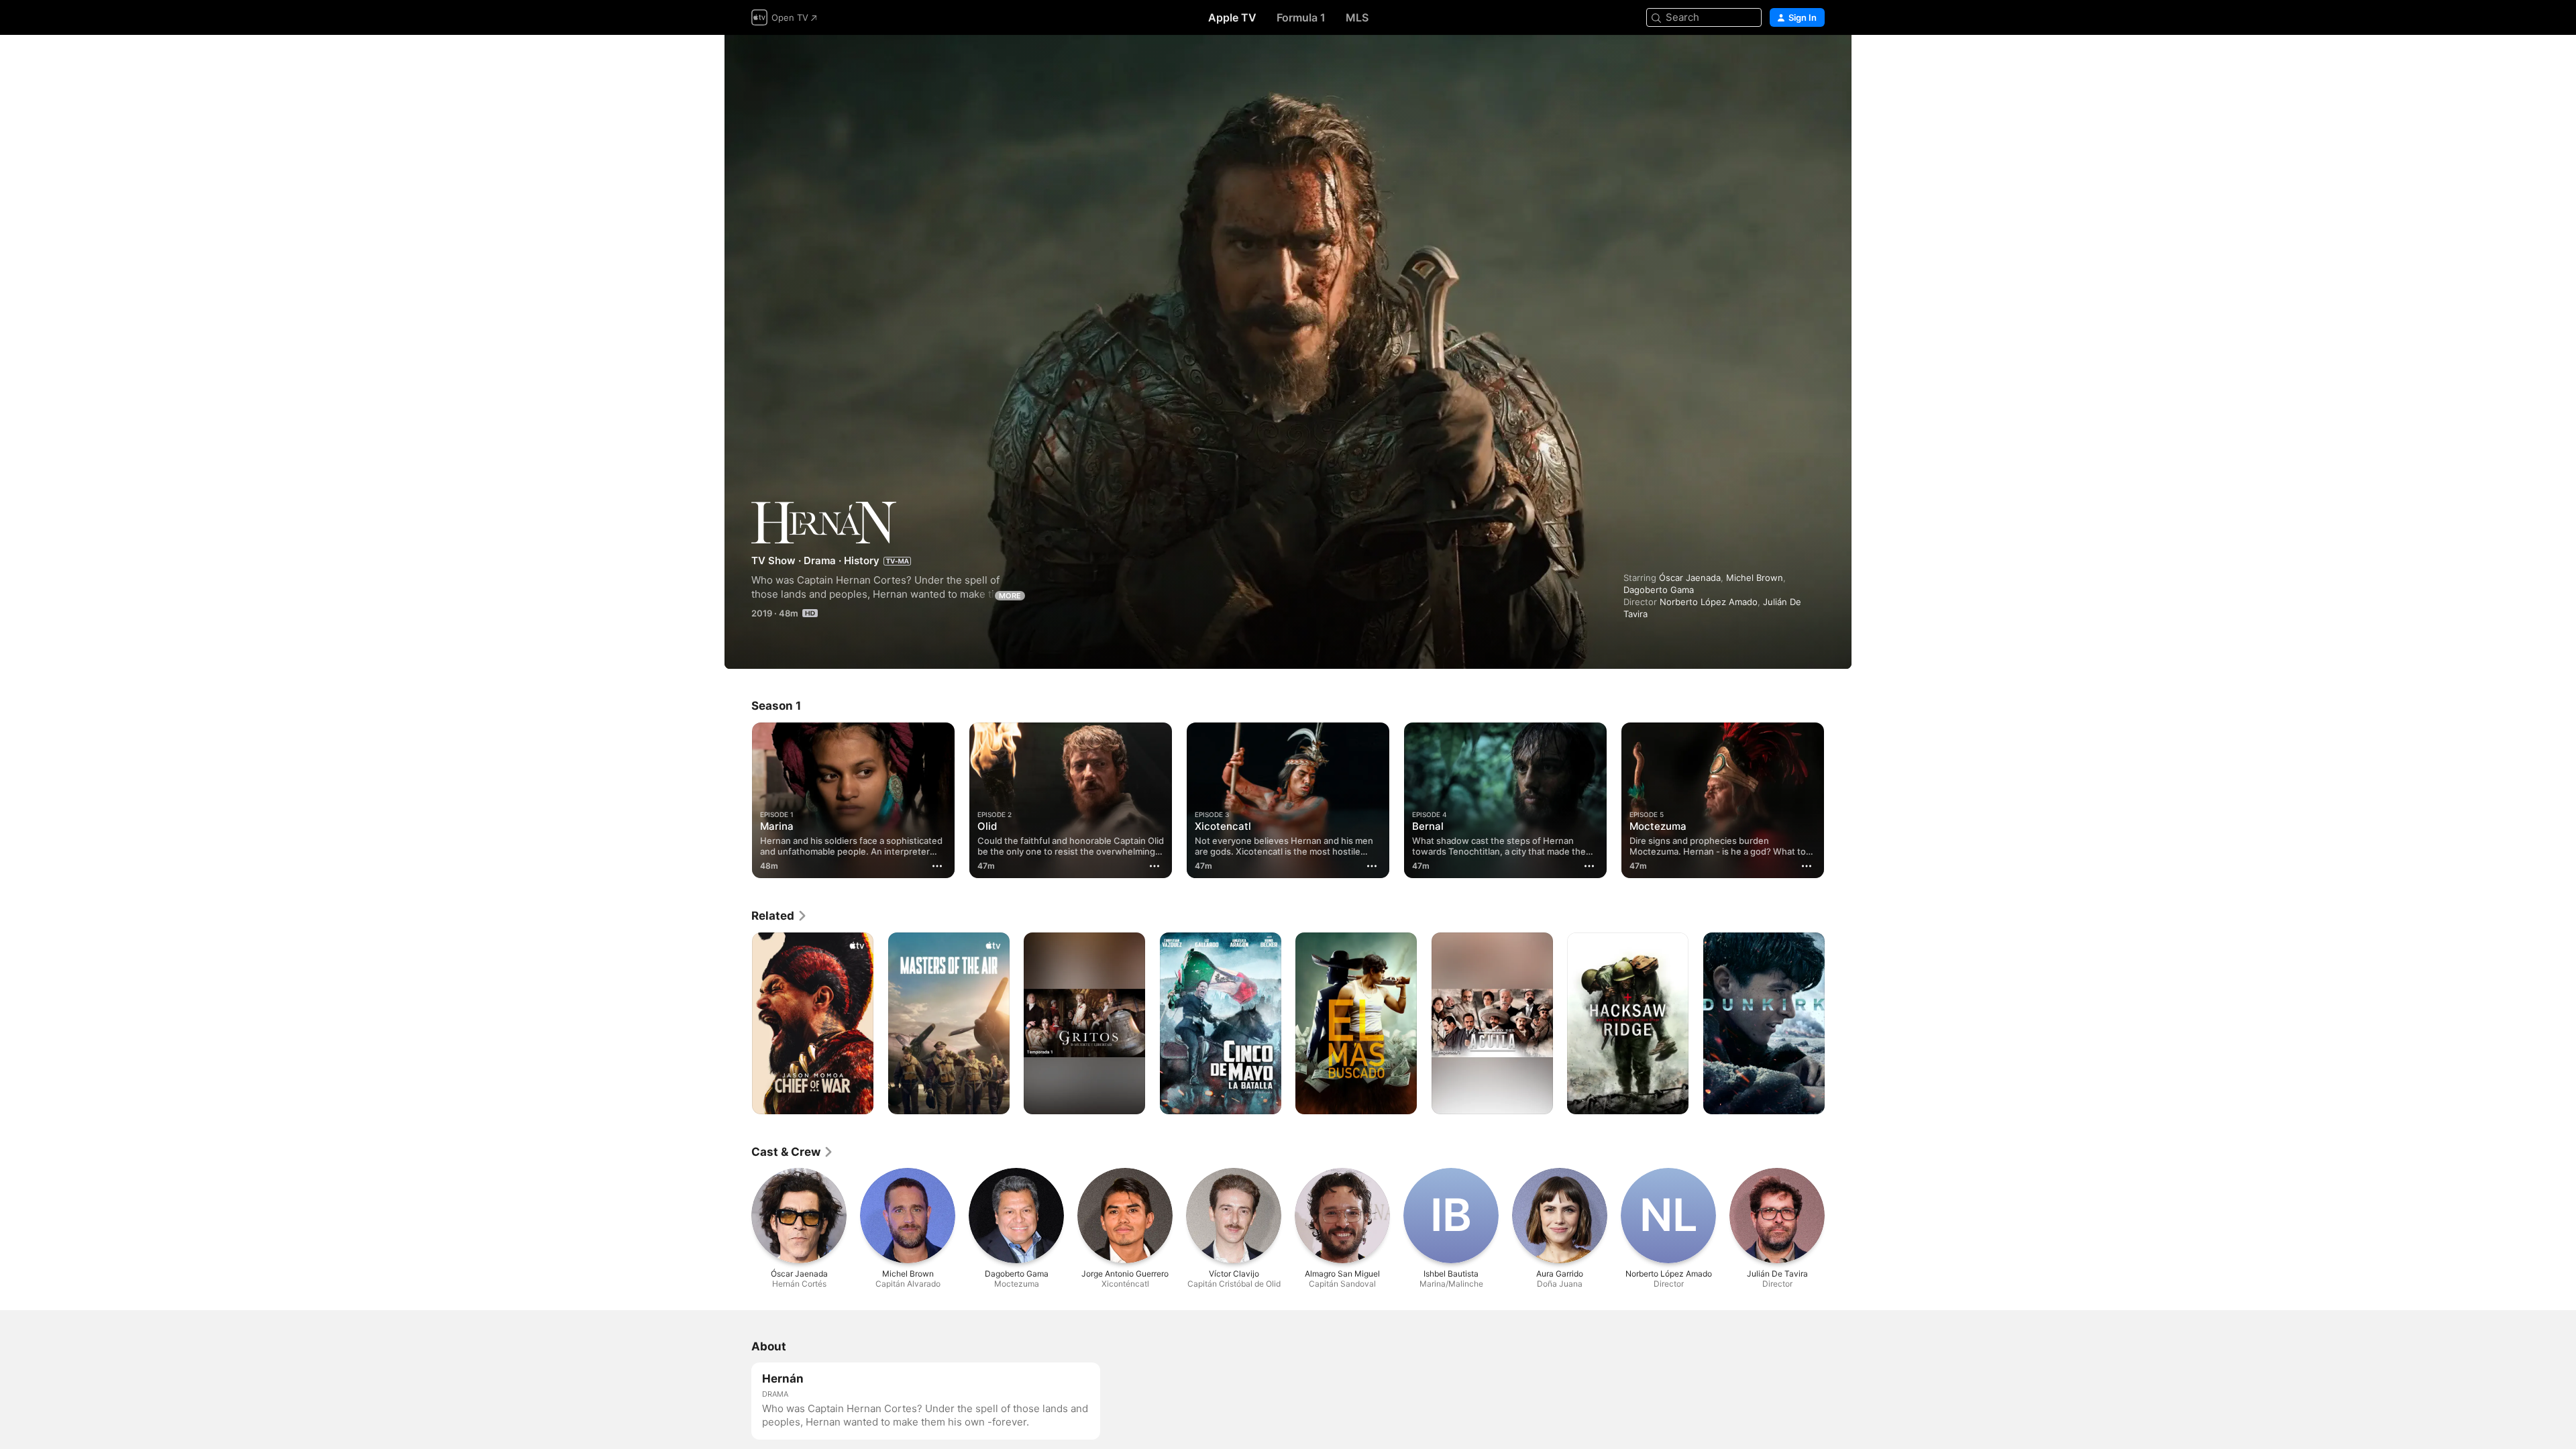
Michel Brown (1755, 578)
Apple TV (1232, 17)
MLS (1357, 17)
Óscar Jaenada (1690, 578)
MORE (1010, 596)
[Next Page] (1838, 800)
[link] (780, 916)
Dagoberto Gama (1659, 590)
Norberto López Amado (1709, 602)
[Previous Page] (738, 800)
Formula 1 (1301, 17)
